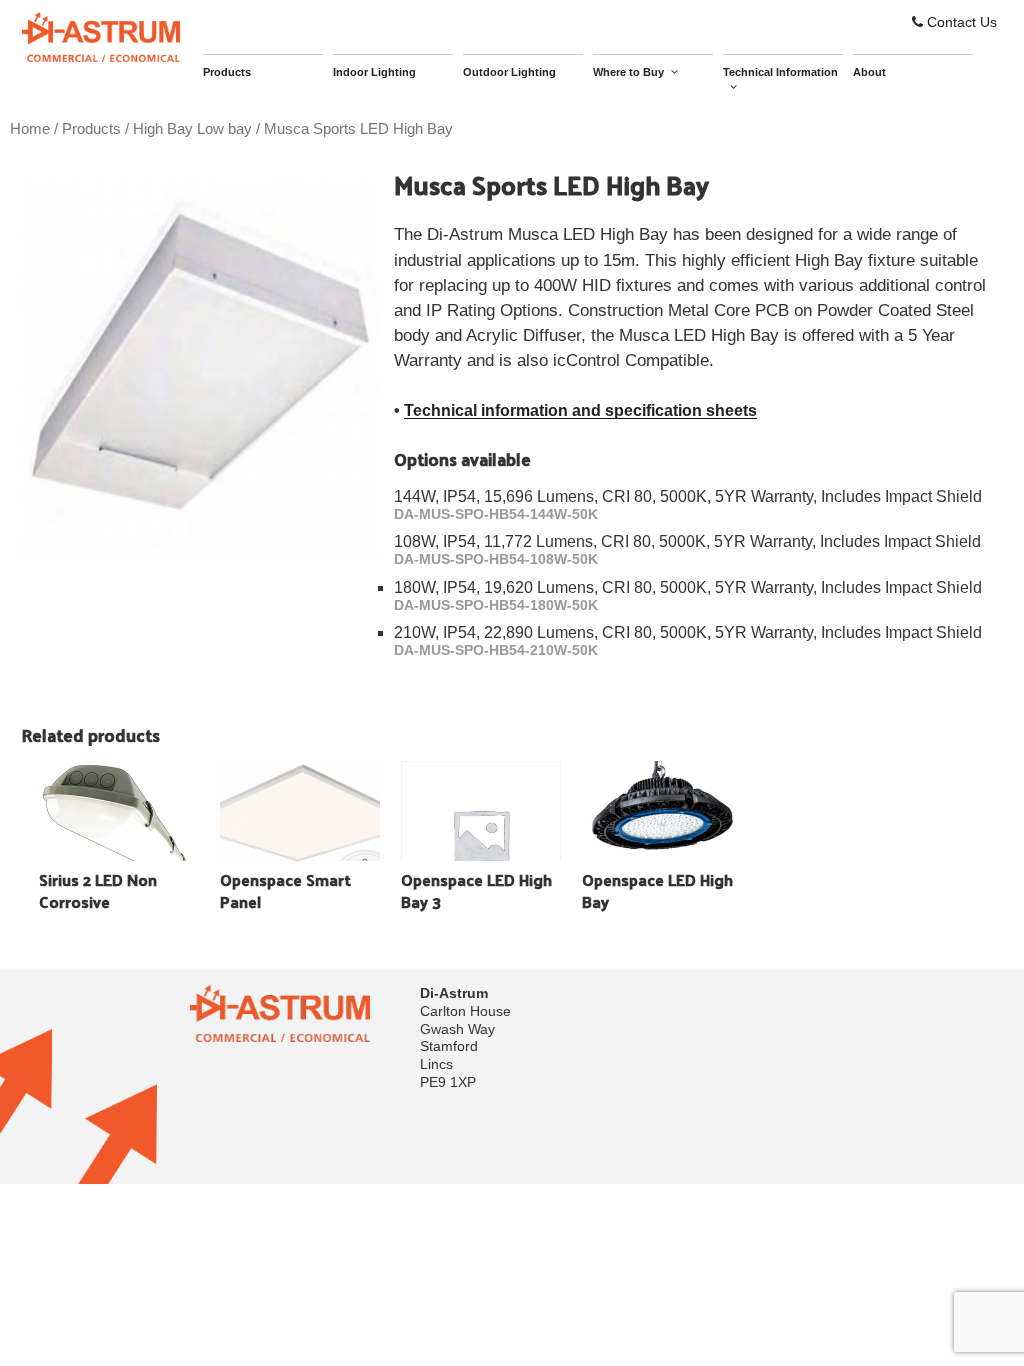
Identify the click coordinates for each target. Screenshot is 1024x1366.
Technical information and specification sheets (580, 410)
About (869, 72)
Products (227, 72)
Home (30, 129)
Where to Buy (628, 72)
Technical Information (780, 72)
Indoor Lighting (374, 72)
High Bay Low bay (192, 129)
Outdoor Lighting (509, 72)
